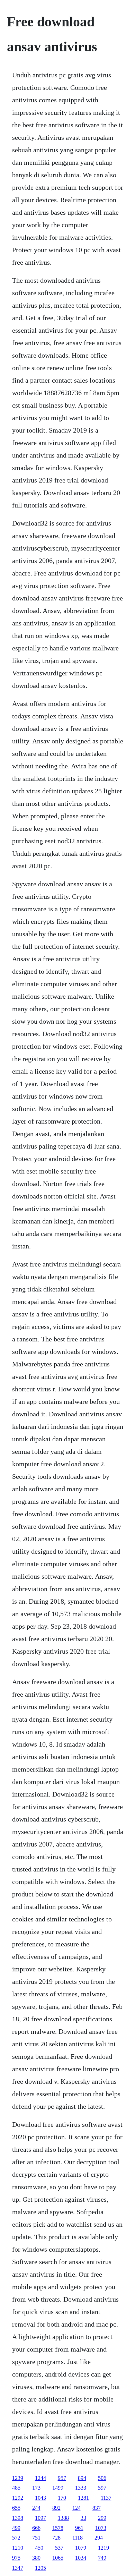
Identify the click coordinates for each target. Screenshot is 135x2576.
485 (16, 2488)
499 (16, 2528)
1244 (40, 2478)
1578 (58, 2528)
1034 (81, 2558)
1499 (58, 2488)
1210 (18, 2548)
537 (59, 2548)
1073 (101, 2528)
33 (83, 2518)
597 (102, 2488)
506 (102, 2478)
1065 (58, 2558)
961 (79, 2528)
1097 (40, 2518)
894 (82, 2478)
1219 (103, 2548)
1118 (78, 2538)
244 (36, 2508)
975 (16, 2558)
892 (56, 2508)
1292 (18, 2498)
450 (39, 2548)
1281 (83, 2498)
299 (102, 2518)
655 (16, 2508)
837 (97, 2508)
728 (56, 2538)
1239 (18, 2478)
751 (36, 2538)
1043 (40, 2498)
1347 (18, 2568)
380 (36, 2558)
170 (62, 2498)
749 (102, 2558)
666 (36, 2528)
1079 (81, 2548)
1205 (40, 2568)
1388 (63, 2518)
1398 (18, 2518)
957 (62, 2478)
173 (36, 2488)
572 (16, 2538)
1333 (81, 2488)
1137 (106, 2498)
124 (76, 2508)
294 (99, 2538)
